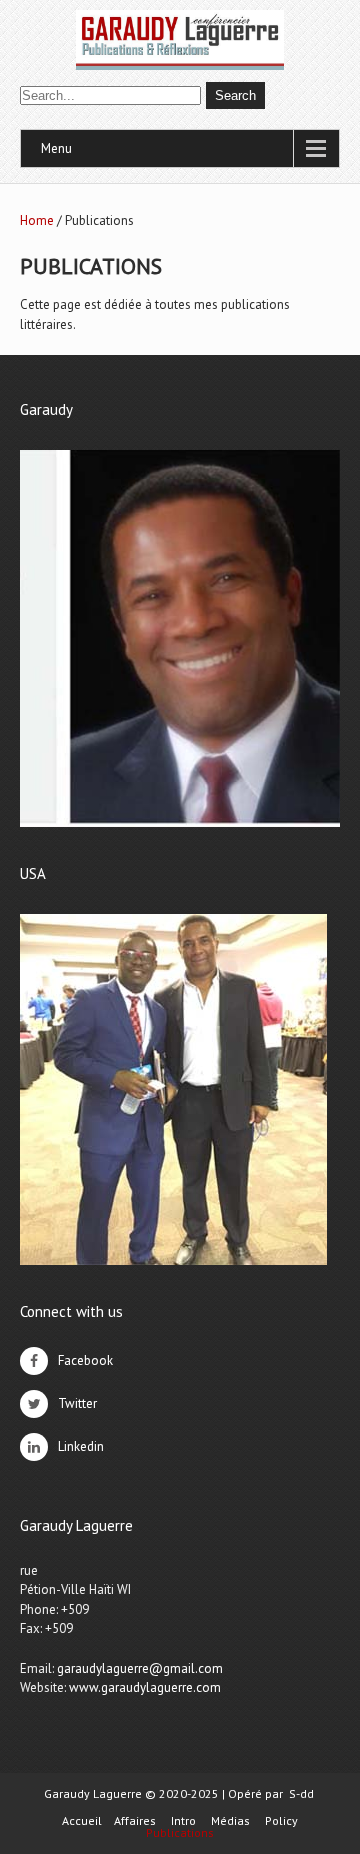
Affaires (135, 1821)
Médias (230, 1821)
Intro (183, 1821)
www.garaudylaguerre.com (145, 1687)
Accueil (82, 1821)
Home (37, 220)
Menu (56, 148)
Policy (281, 1821)
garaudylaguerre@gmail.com (140, 1668)
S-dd (301, 1793)
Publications (180, 1833)
